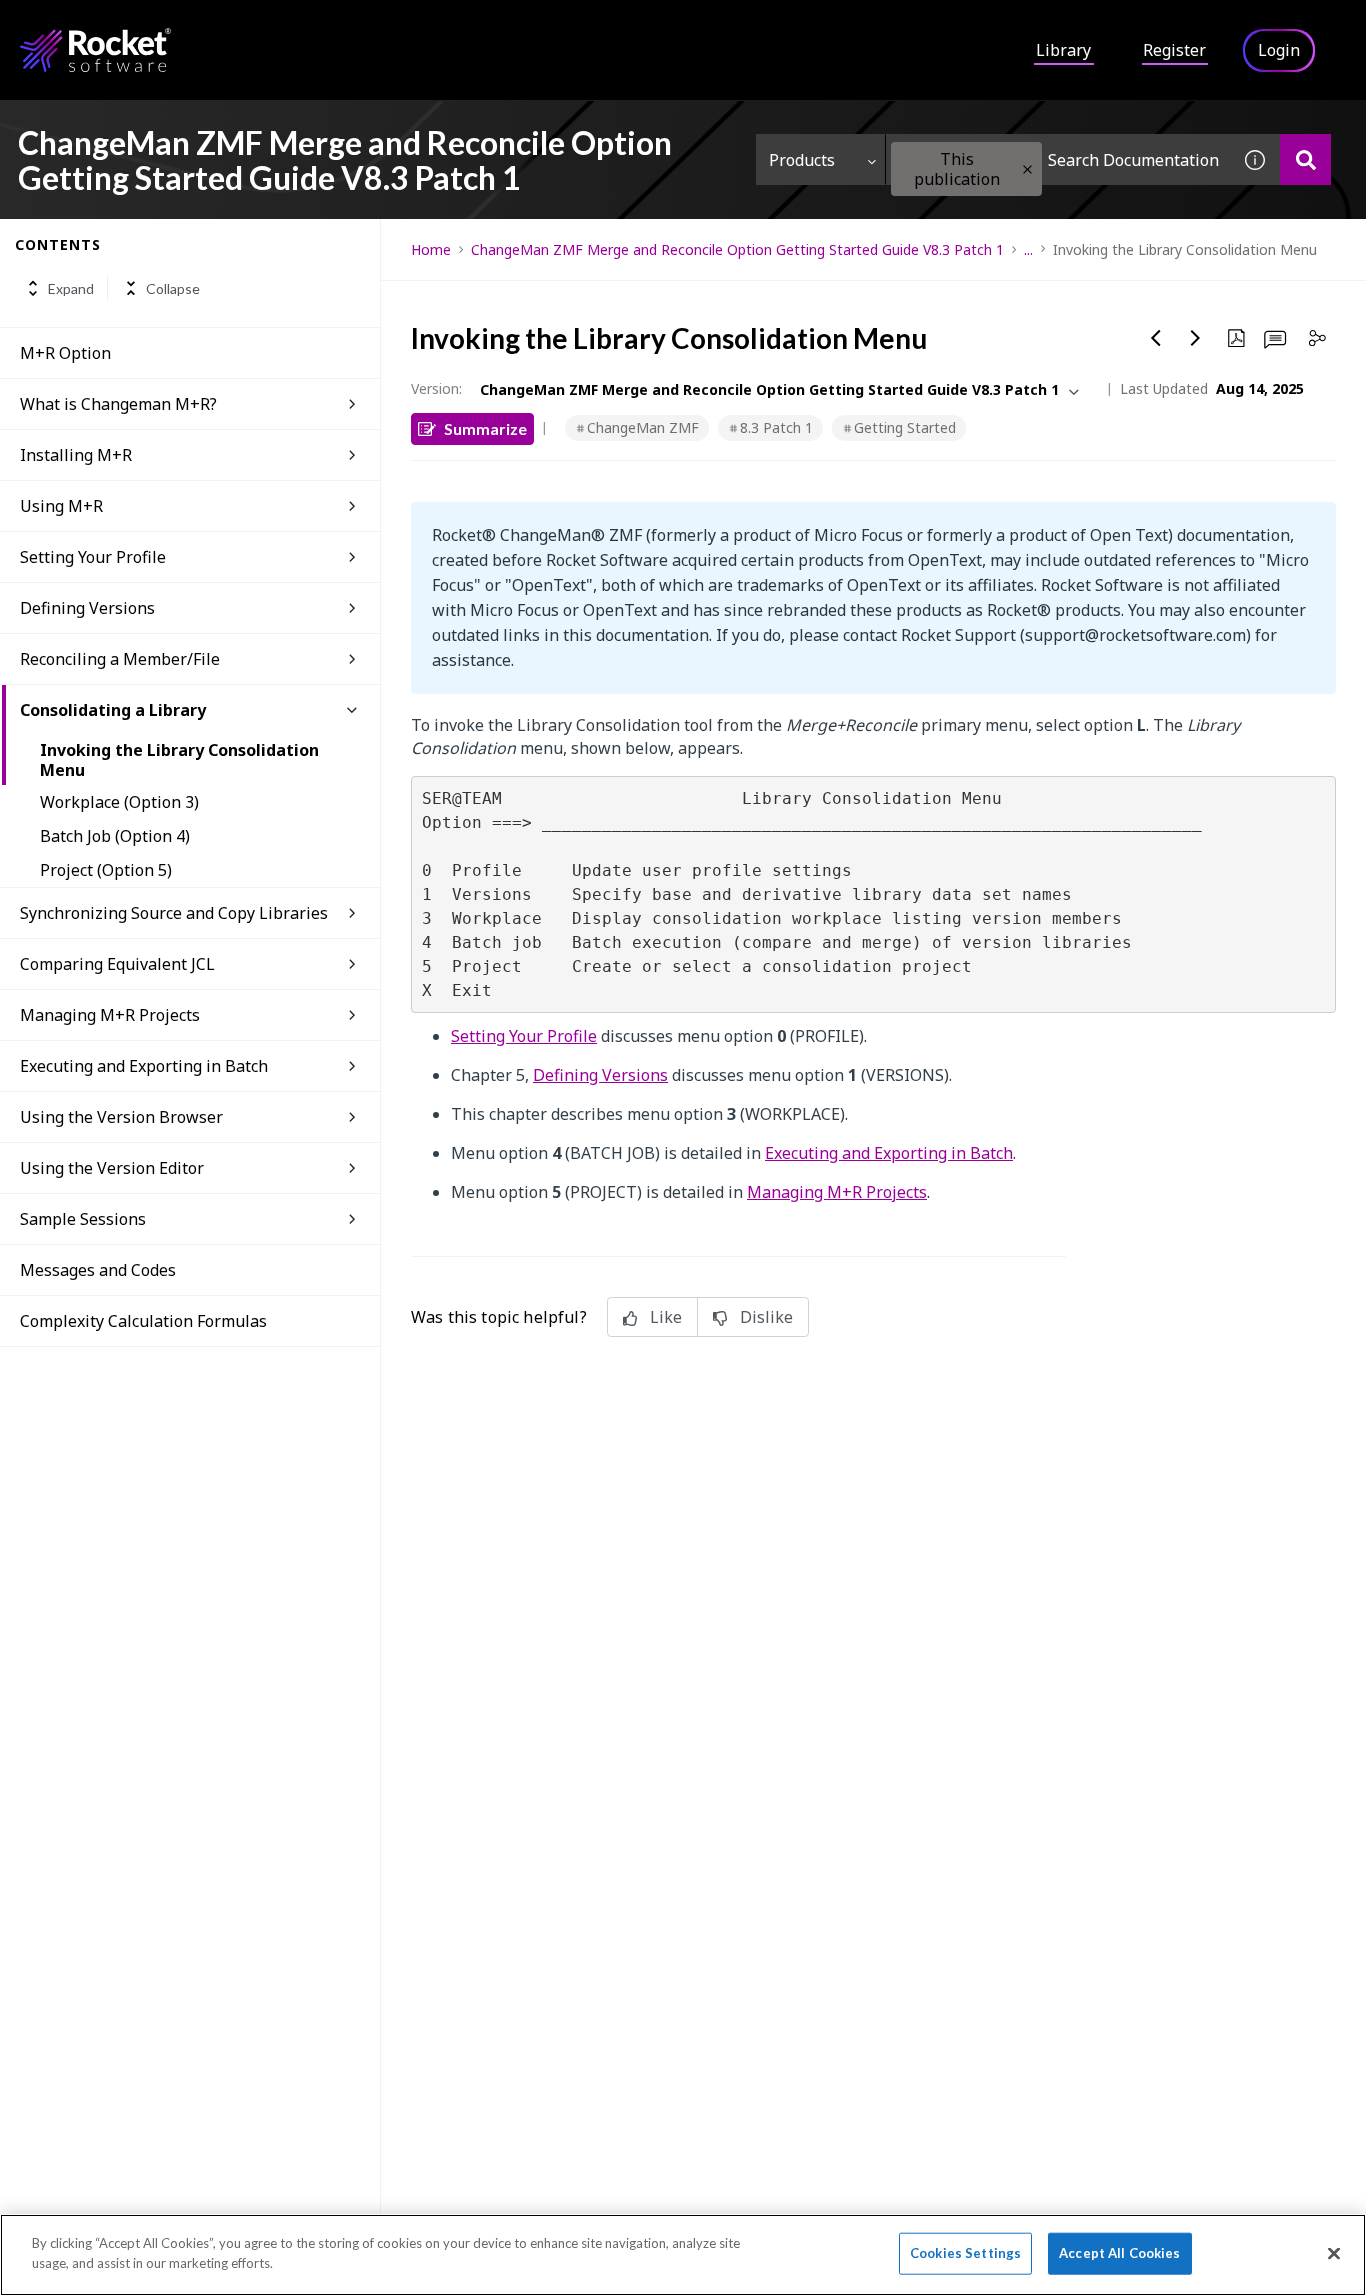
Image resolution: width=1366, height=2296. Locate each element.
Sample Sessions (83, 1219)
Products (802, 160)
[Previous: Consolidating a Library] (1156, 338)
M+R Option (65, 353)
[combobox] (1058, 159)
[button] (1027, 169)
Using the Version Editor (112, 1168)
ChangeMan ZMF (643, 427)
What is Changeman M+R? (118, 404)
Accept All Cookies (1119, 2253)
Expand (71, 288)
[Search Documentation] (1305, 159)
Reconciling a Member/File (120, 659)
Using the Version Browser (121, 1117)
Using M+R (61, 506)
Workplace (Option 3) (119, 802)
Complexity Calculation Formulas (143, 1321)
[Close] (1334, 2253)
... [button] (1028, 249)
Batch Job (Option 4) (115, 836)
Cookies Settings (965, 2253)
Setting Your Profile (93, 557)
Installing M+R (76, 455)
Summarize (485, 428)
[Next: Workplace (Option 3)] (1196, 338)
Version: (436, 388)
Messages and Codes (98, 1270)
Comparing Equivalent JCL (117, 964)
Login (1279, 50)
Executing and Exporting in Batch (144, 1066)
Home (431, 249)
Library (1063, 50)
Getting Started (905, 427)
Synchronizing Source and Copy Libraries (174, 913)
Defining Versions (87, 608)
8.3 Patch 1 (776, 427)
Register (1174, 50)
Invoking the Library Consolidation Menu (179, 760)
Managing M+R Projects (110, 1015)
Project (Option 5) (106, 870)
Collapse (173, 288)
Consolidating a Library (113, 710)
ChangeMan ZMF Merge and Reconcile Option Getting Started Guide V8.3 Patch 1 (737, 249)
